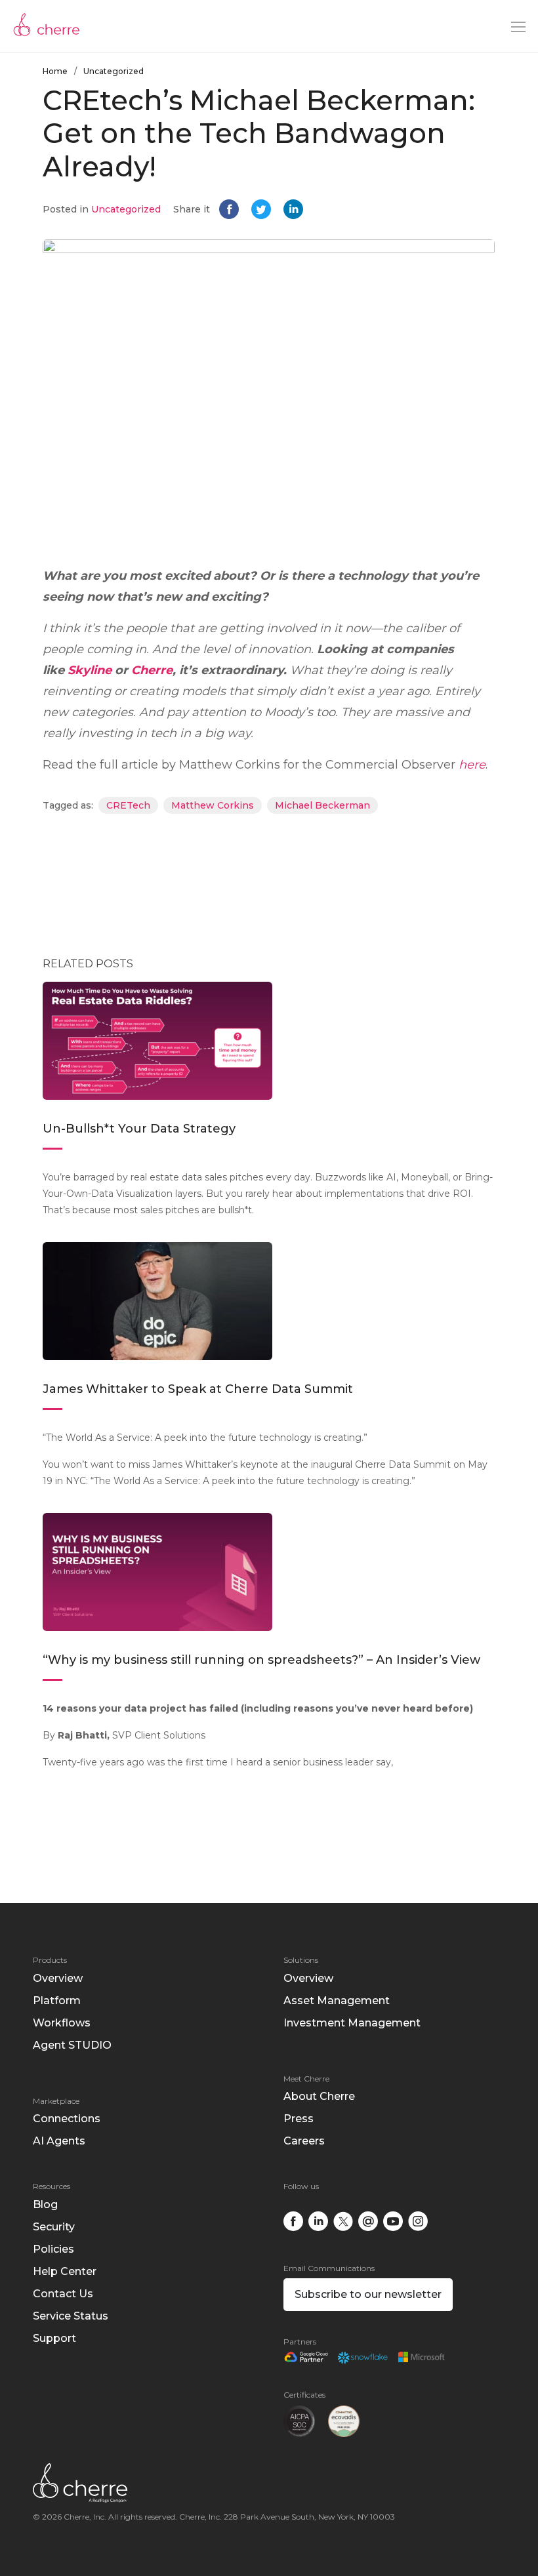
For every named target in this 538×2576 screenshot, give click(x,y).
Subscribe (368, 2294)
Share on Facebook (231, 211)
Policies (53, 2249)
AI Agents (59, 2141)
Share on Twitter (263, 211)
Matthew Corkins (213, 805)
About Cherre (319, 2096)
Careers (304, 2141)
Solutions (301, 1960)
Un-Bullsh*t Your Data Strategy (141, 1129)
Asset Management (337, 2001)
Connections (67, 2119)
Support (54, 2338)
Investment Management (352, 2023)
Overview (58, 1978)
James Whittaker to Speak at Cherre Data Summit (198, 1389)
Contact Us (63, 2294)
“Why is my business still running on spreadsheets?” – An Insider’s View (261, 1660)
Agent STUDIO (72, 2045)
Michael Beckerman (322, 805)
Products (50, 1960)
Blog (45, 2204)
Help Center (65, 2271)
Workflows (62, 2023)
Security (54, 2227)
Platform (57, 2001)
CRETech (128, 805)
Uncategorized (114, 71)
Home (55, 71)
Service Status (71, 2316)
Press (299, 2119)
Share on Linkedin (295, 211)
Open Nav (518, 27)
